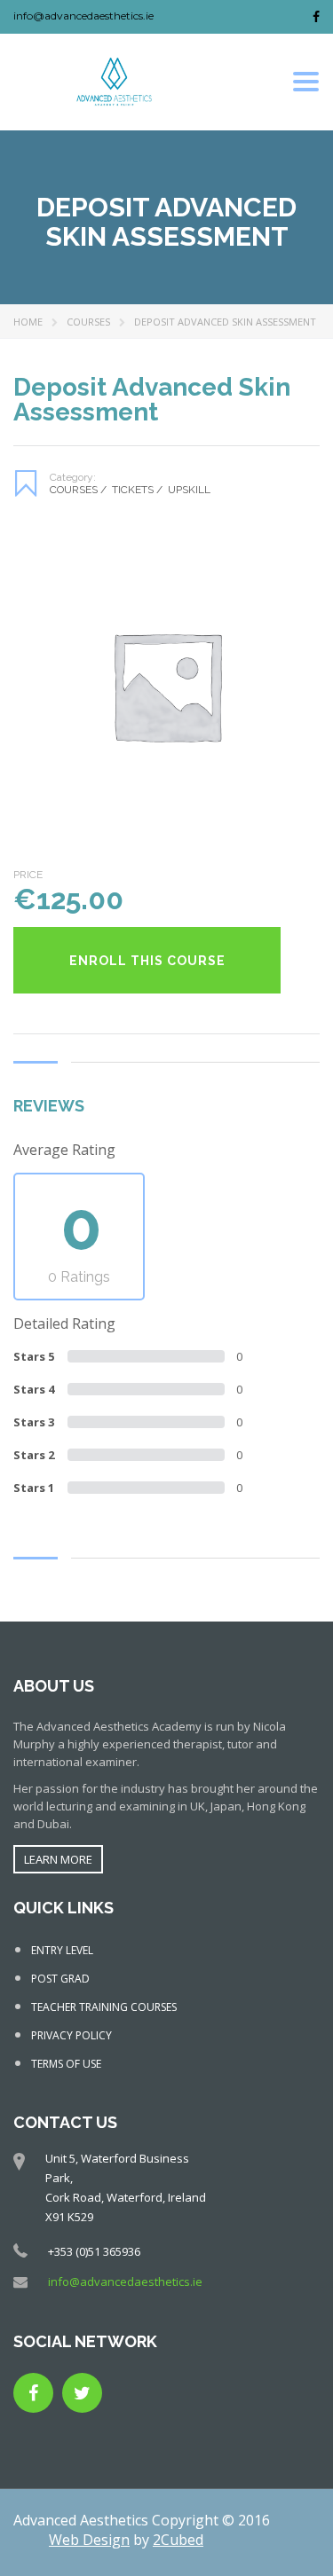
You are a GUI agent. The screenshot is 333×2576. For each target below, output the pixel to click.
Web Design (89, 2540)
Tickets (137, 490)
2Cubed (178, 2540)
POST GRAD (60, 1979)
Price (28, 875)
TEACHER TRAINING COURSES (104, 2007)
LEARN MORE (58, 1859)
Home (28, 322)
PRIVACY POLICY (71, 2035)
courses (88, 322)
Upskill (189, 490)
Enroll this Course (147, 961)
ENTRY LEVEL (62, 1950)
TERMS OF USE (66, 2064)
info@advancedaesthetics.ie (83, 16)
